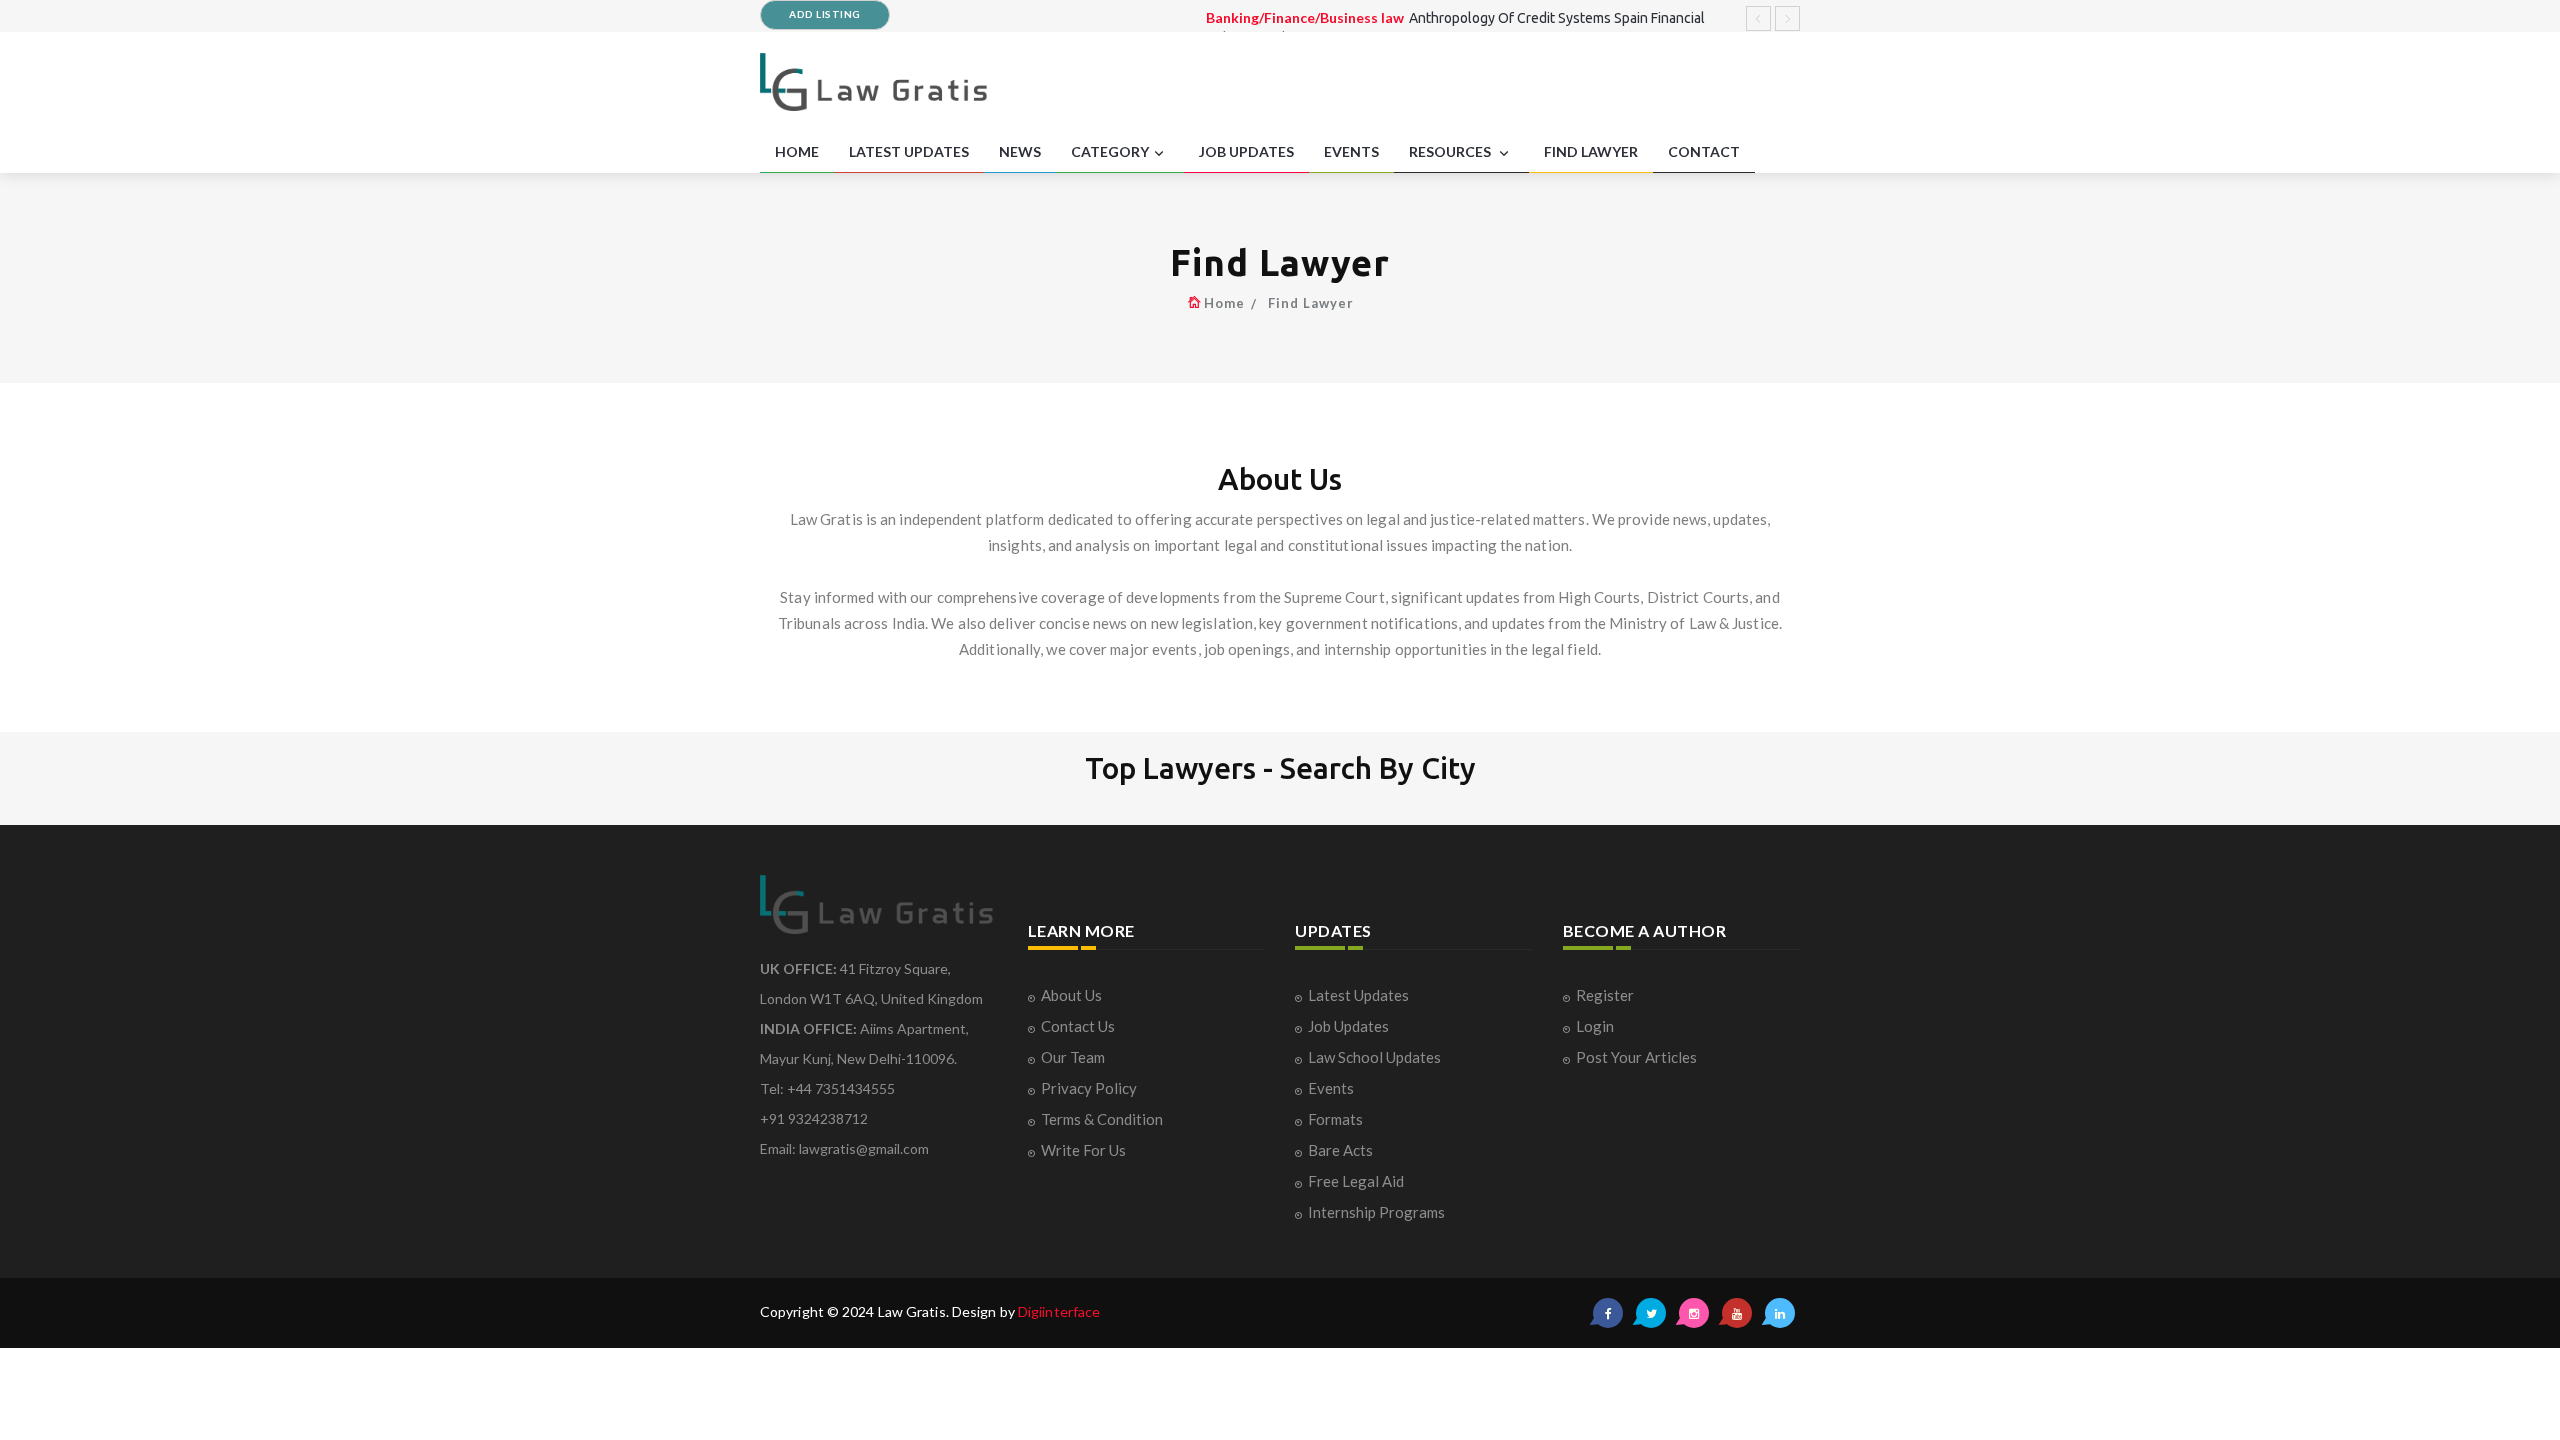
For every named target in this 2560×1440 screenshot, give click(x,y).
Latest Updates (1358, 995)
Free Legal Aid (1356, 1181)
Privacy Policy (1089, 1088)
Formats (1335, 1119)
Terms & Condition (1102, 1119)
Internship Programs (1376, 1212)
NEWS (1020, 151)
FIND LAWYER (1591, 151)
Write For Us (1083, 1150)
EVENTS (1351, 151)
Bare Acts (1340, 1150)
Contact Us (1078, 1026)
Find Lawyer (1311, 303)
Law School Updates (1374, 1057)
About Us (1071, 995)
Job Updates (1348, 1026)
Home (1224, 303)
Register (1605, 995)
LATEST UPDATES (909, 151)
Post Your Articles (1636, 1057)
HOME (797, 151)
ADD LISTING (825, 14)
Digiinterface (1059, 1311)
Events (1331, 1088)
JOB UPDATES (1246, 151)
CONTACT (1704, 151)
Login (1595, 1026)
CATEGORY (1110, 151)
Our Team (1073, 1057)
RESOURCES (1451, 151)
